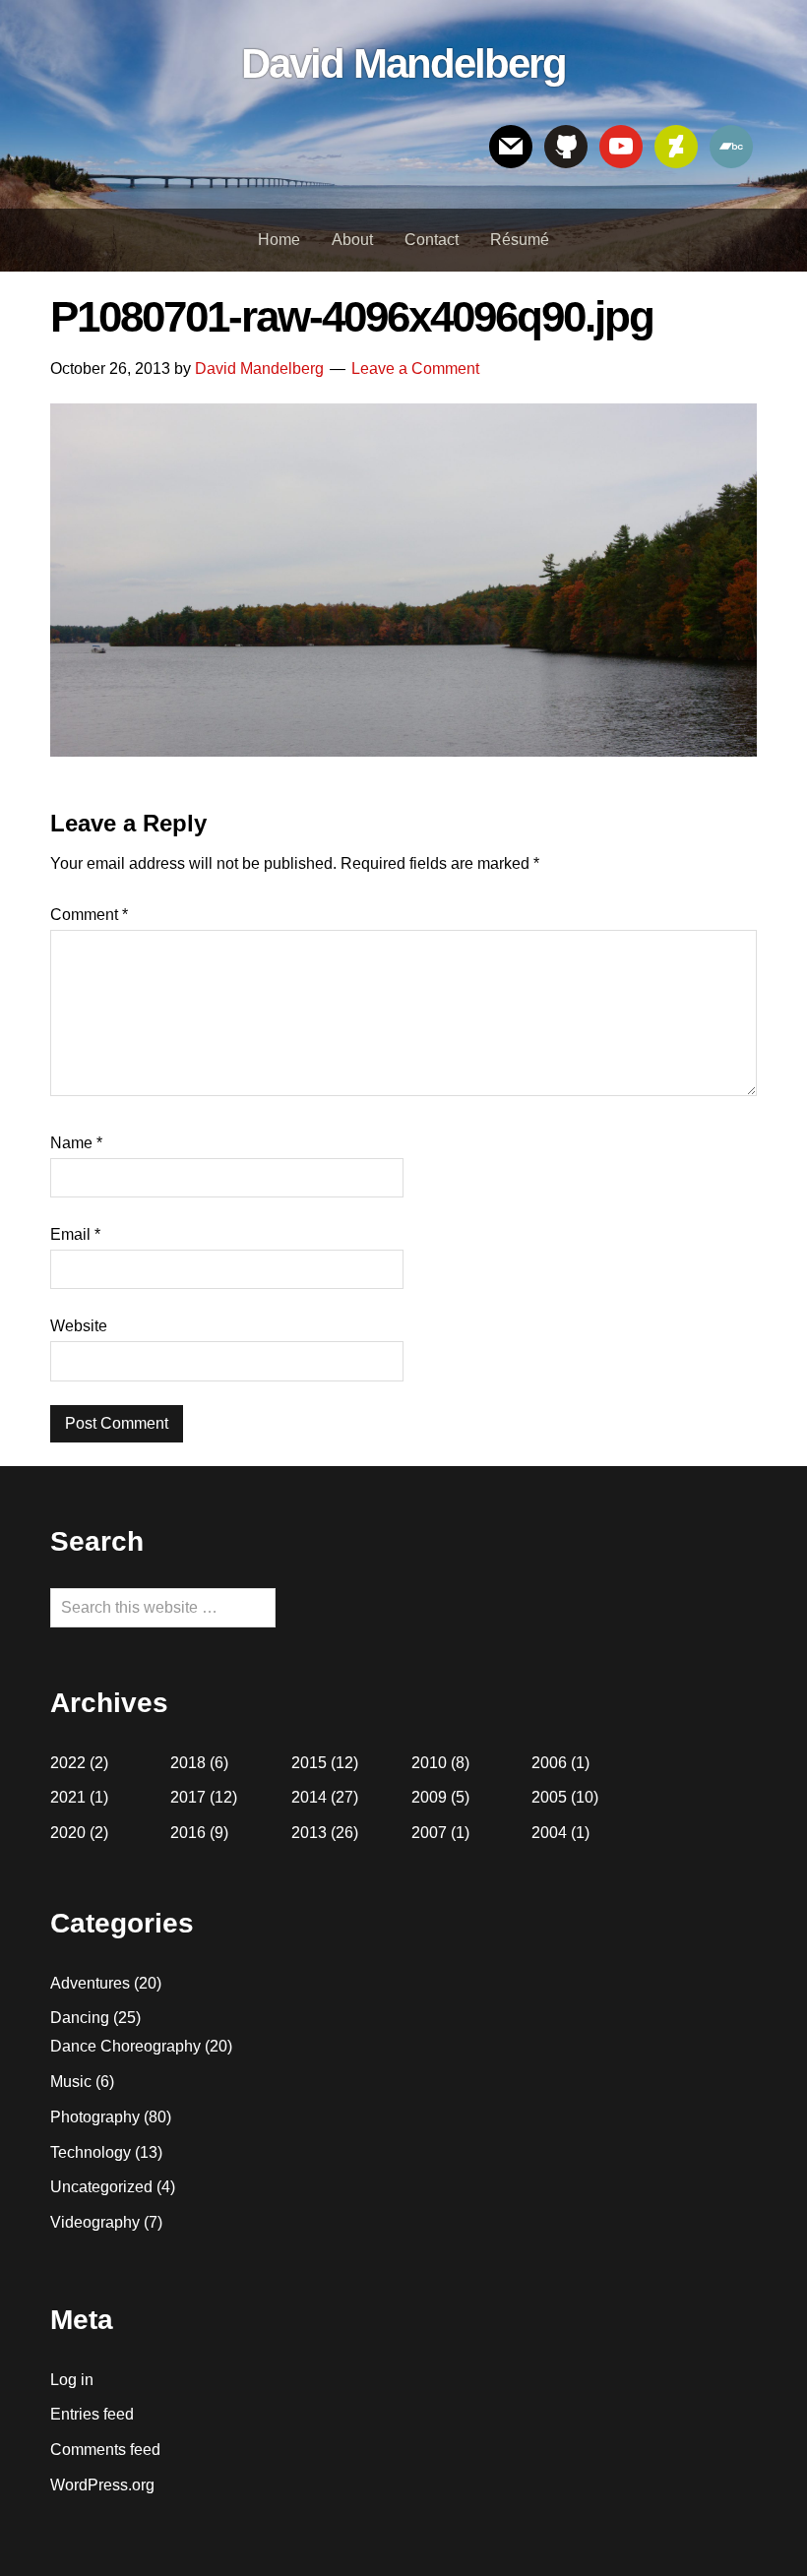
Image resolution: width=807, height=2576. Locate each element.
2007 (429, 1833)
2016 (188, 1833)
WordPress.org (102, 2485)
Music (71, 2082)
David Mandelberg (403, 63)
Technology (91, 2152)
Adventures (90, 1983)
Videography (95, 2222)
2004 (549, 1833)
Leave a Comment (415, 368)
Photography (95, 2117)
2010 (429, 1763)
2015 (309, 1763)
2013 (309, 1833)
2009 (429, 1797)
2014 (309, 1797)
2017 (188, 1797)
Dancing (80, 2018)
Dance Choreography (125, 2046)
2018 (188, 1763)
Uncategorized (101, 2187)
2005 (549, 1797)
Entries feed (92, 2414)
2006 (549, 1763)
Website (79, 1326)
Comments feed (105, 2450)
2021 (68, 1797)
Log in (72, 2380)
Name (76, 1143)
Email (75, 1234)
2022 (68, 1763)
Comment (89, 915)
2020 (68, 1833)
